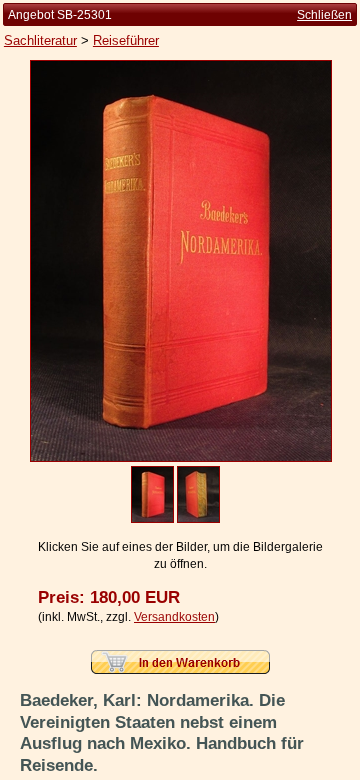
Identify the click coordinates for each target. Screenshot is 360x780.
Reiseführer (126, 40)
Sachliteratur (40, 40)
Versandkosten (174, 617)
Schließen (324, 15)
